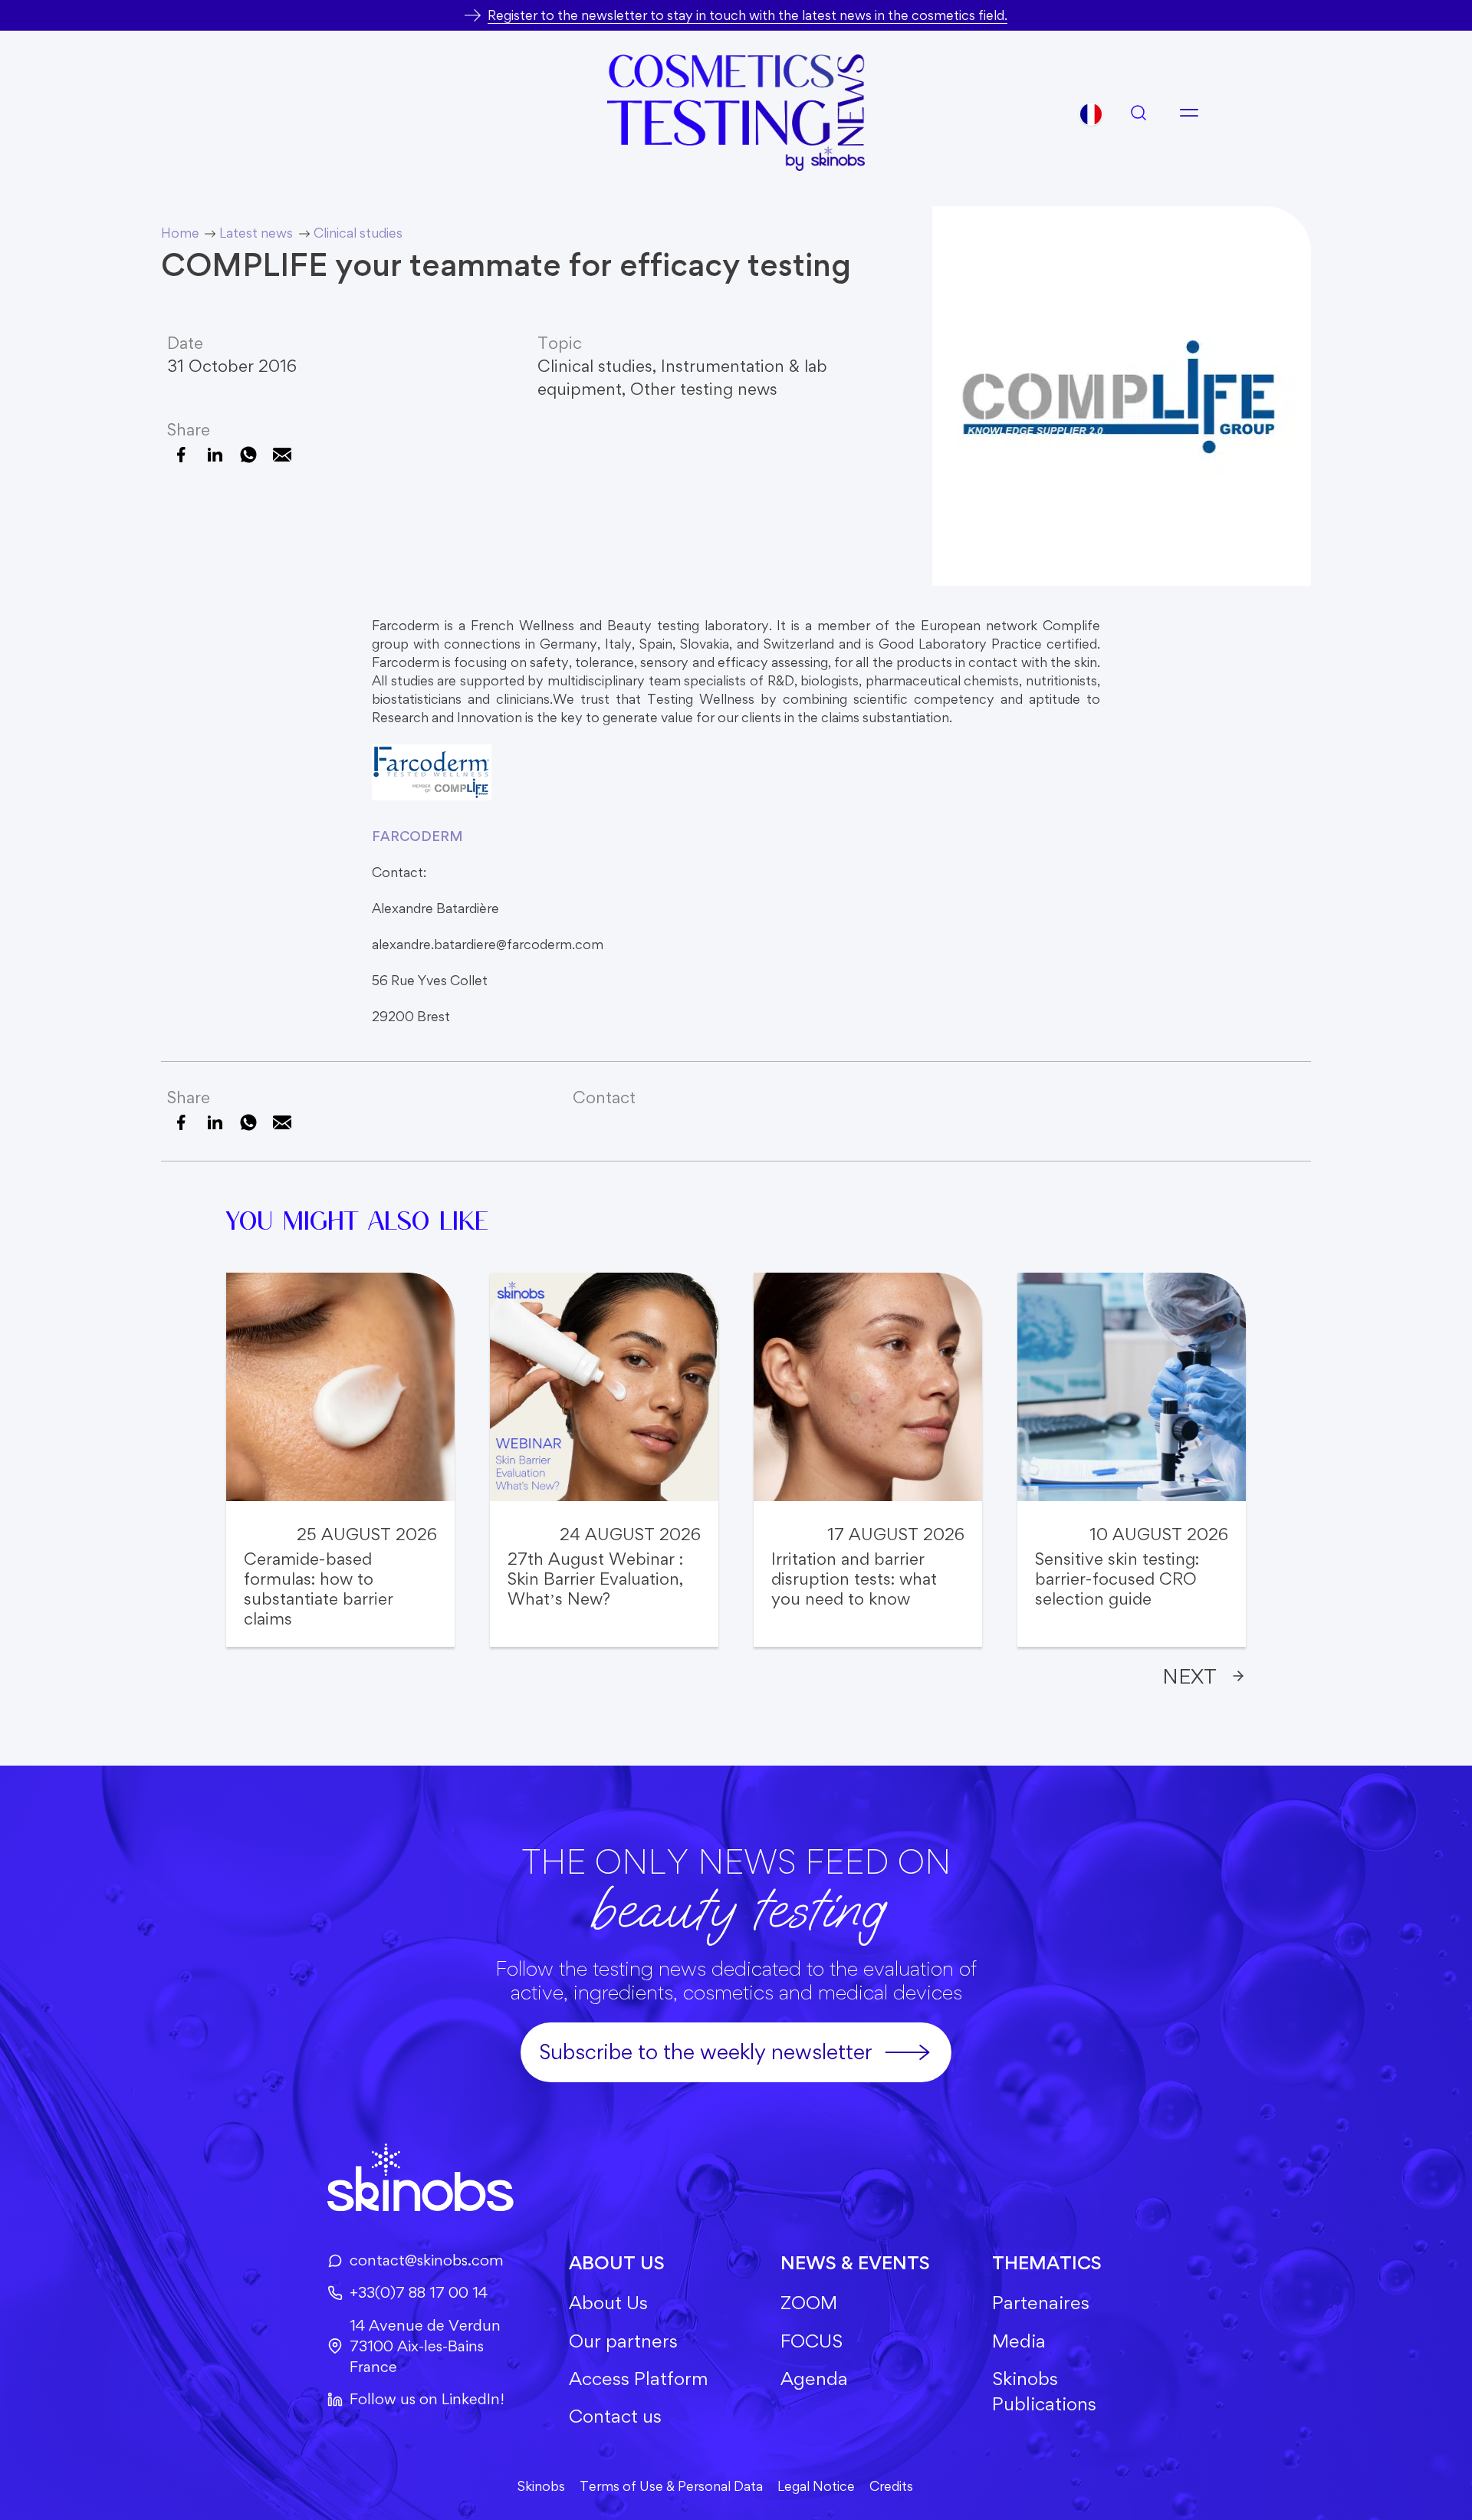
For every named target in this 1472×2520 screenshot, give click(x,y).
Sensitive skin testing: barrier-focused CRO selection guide (1117, 1579)
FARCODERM (417, 836)
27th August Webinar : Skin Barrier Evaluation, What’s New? (595, 1579)
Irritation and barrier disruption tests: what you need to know (854, 1579)
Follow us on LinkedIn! (427, 2399)
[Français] (1091, 114)
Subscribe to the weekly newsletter (705, 2052)
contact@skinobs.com (427, 2260)
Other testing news (704, 389)
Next (1189, 1676)
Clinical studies (595, 366)
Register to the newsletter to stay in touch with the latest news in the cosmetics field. (747, 15)
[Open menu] (1189, 113)
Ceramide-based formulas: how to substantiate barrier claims (319, 1589)
